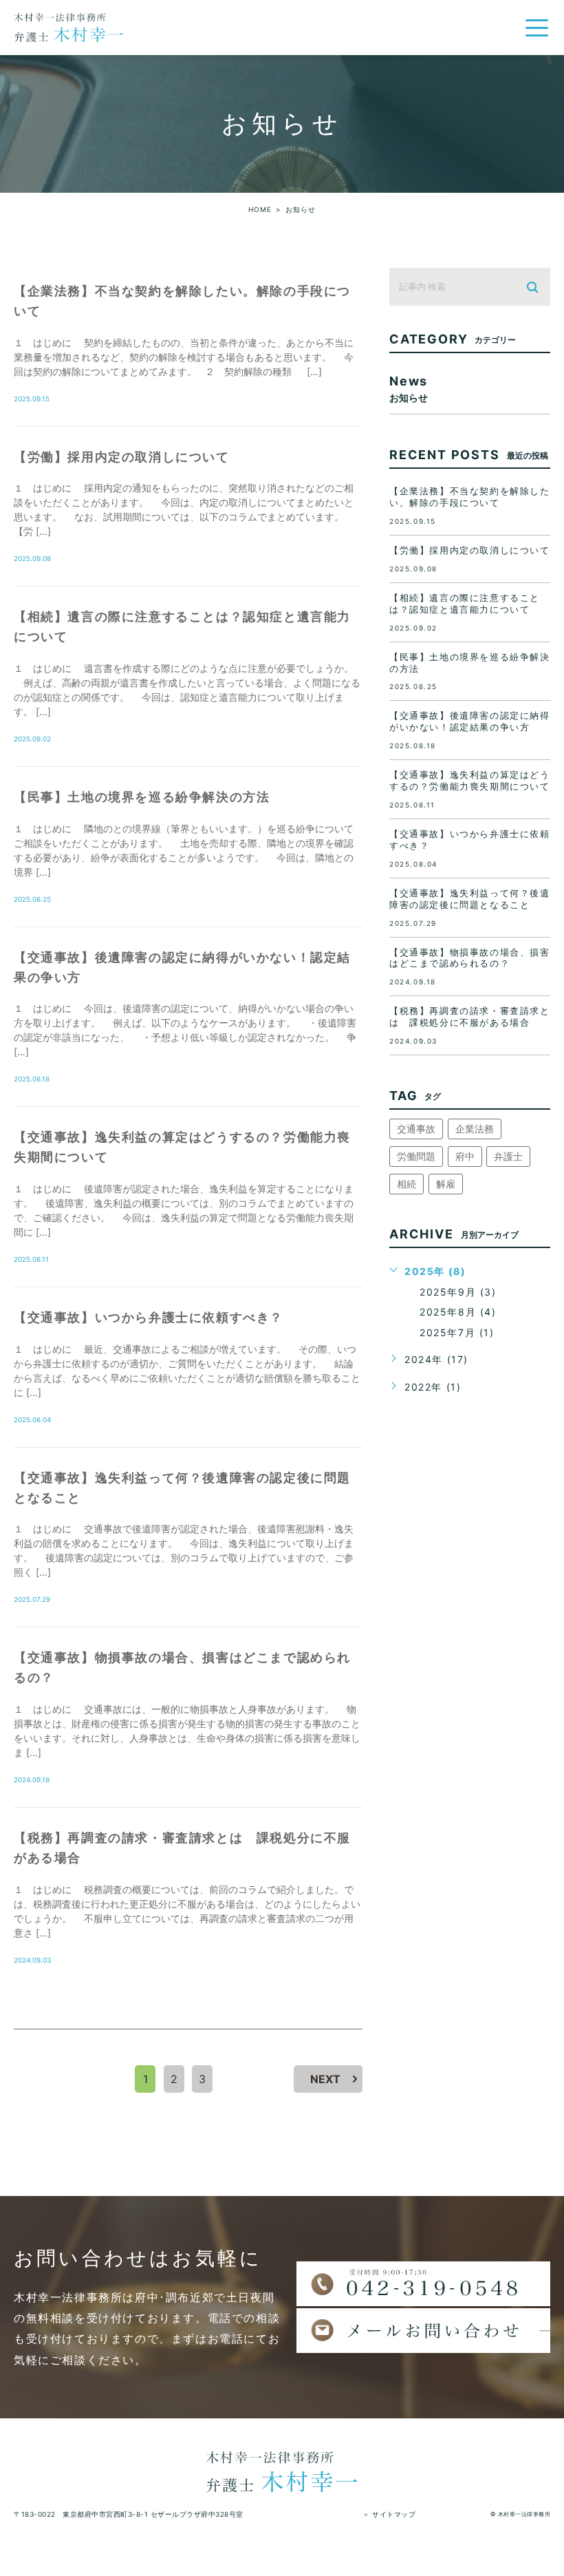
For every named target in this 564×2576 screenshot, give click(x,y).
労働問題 (416, 1156)
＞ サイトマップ (389, 2514)
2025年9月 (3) (458, 1292)
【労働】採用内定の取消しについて (122, 457)
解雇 (446, 1184)
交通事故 (416, 1129)
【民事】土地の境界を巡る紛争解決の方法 (142, 797)
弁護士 (508, 1156)
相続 (406, 1184)
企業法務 (475, 1129)
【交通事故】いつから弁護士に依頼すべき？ (149, 1317)
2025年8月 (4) (458, 1312)
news (409, 388)
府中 (465, 1156)
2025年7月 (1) (457, 1332)
